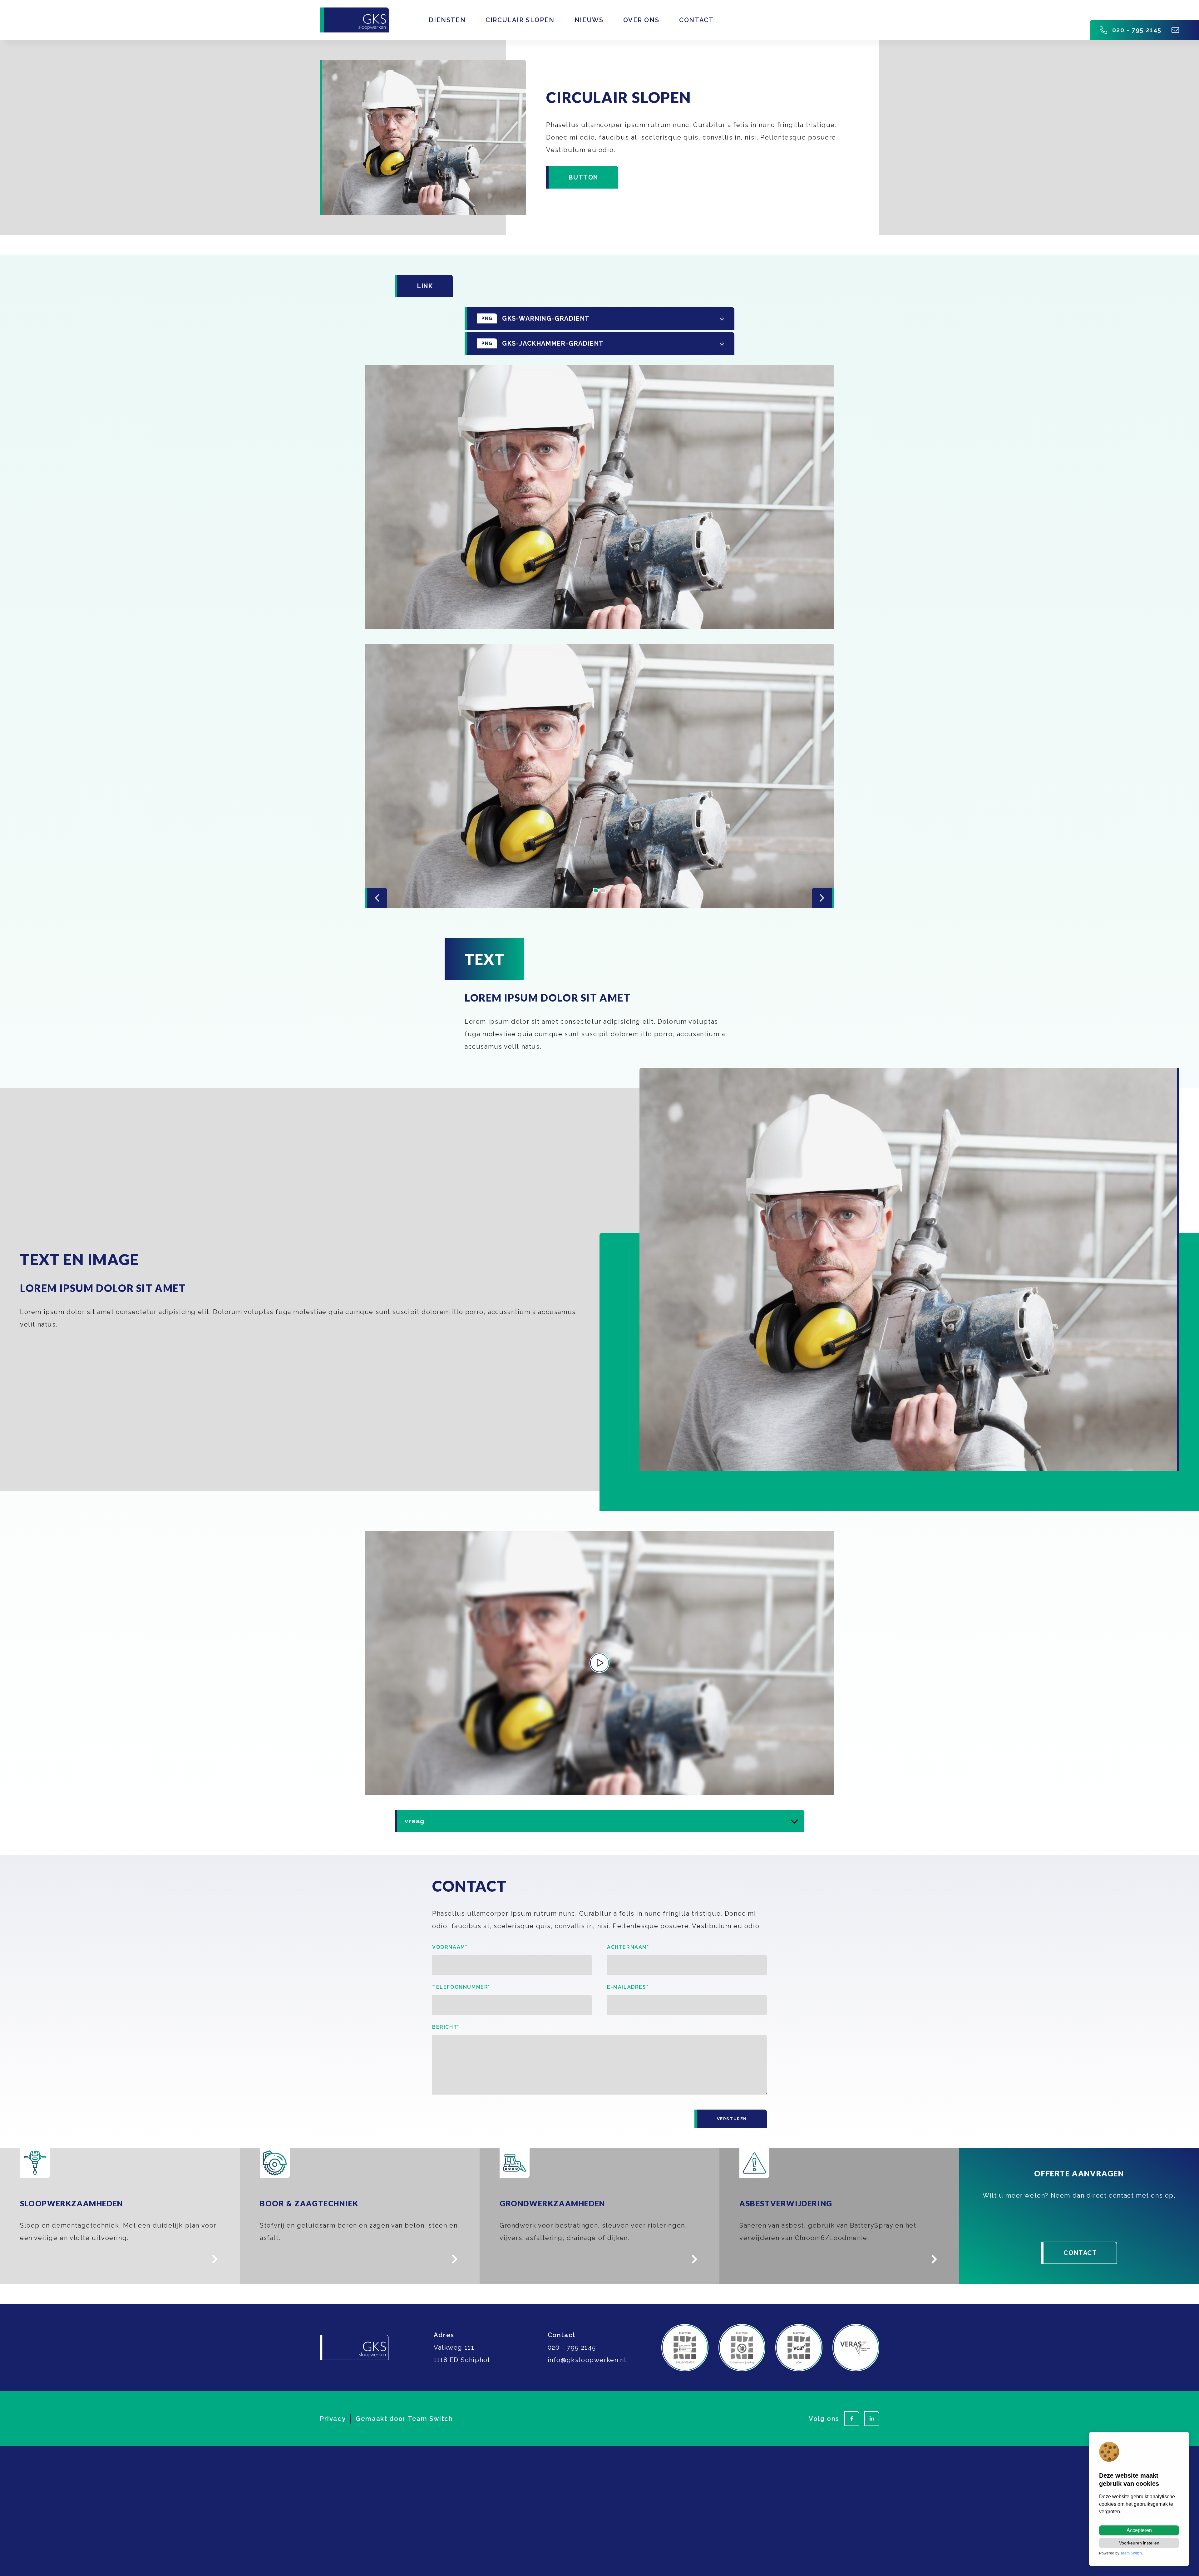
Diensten (447, 20)
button (583, 177)
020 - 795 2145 (1137, 30)
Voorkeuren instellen (1139, 2543)
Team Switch (430, 2419)
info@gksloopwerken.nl (587, 2360)
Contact (696, 20)
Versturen (732, 2119)
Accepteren (1139, 2530)
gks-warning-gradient (536, 318)
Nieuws (589, 20)
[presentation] (376, 898)
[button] (596, 890)
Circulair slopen (520, 20)
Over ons (641, 20)
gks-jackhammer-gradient (543, 343)
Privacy (333, 2419)
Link (425, 286)
